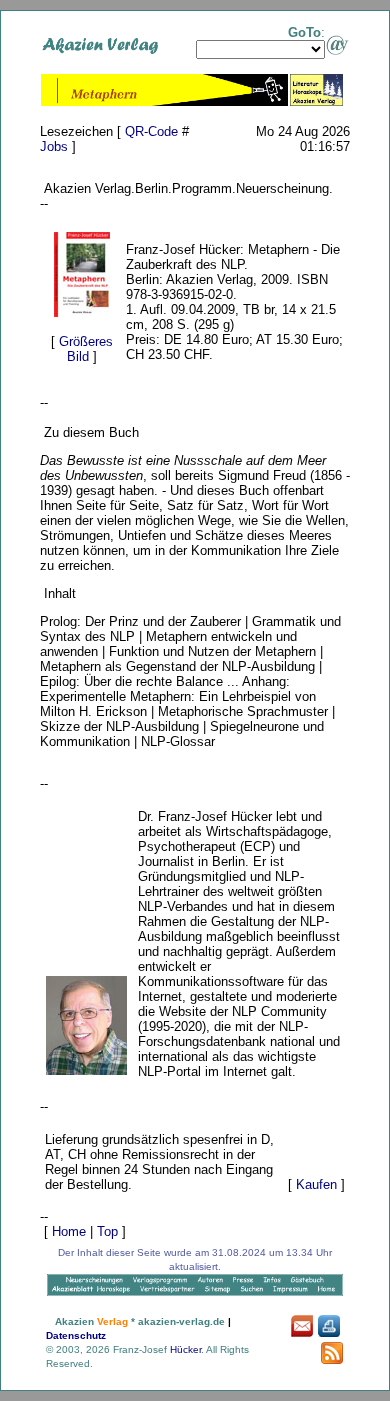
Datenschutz (76, 1335)
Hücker (185, 1349)
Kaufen (316, 1184)
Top (107, 1231)
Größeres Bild (86, 349)
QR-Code (151, 131)
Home (69, 1231)
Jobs (54, 146)
